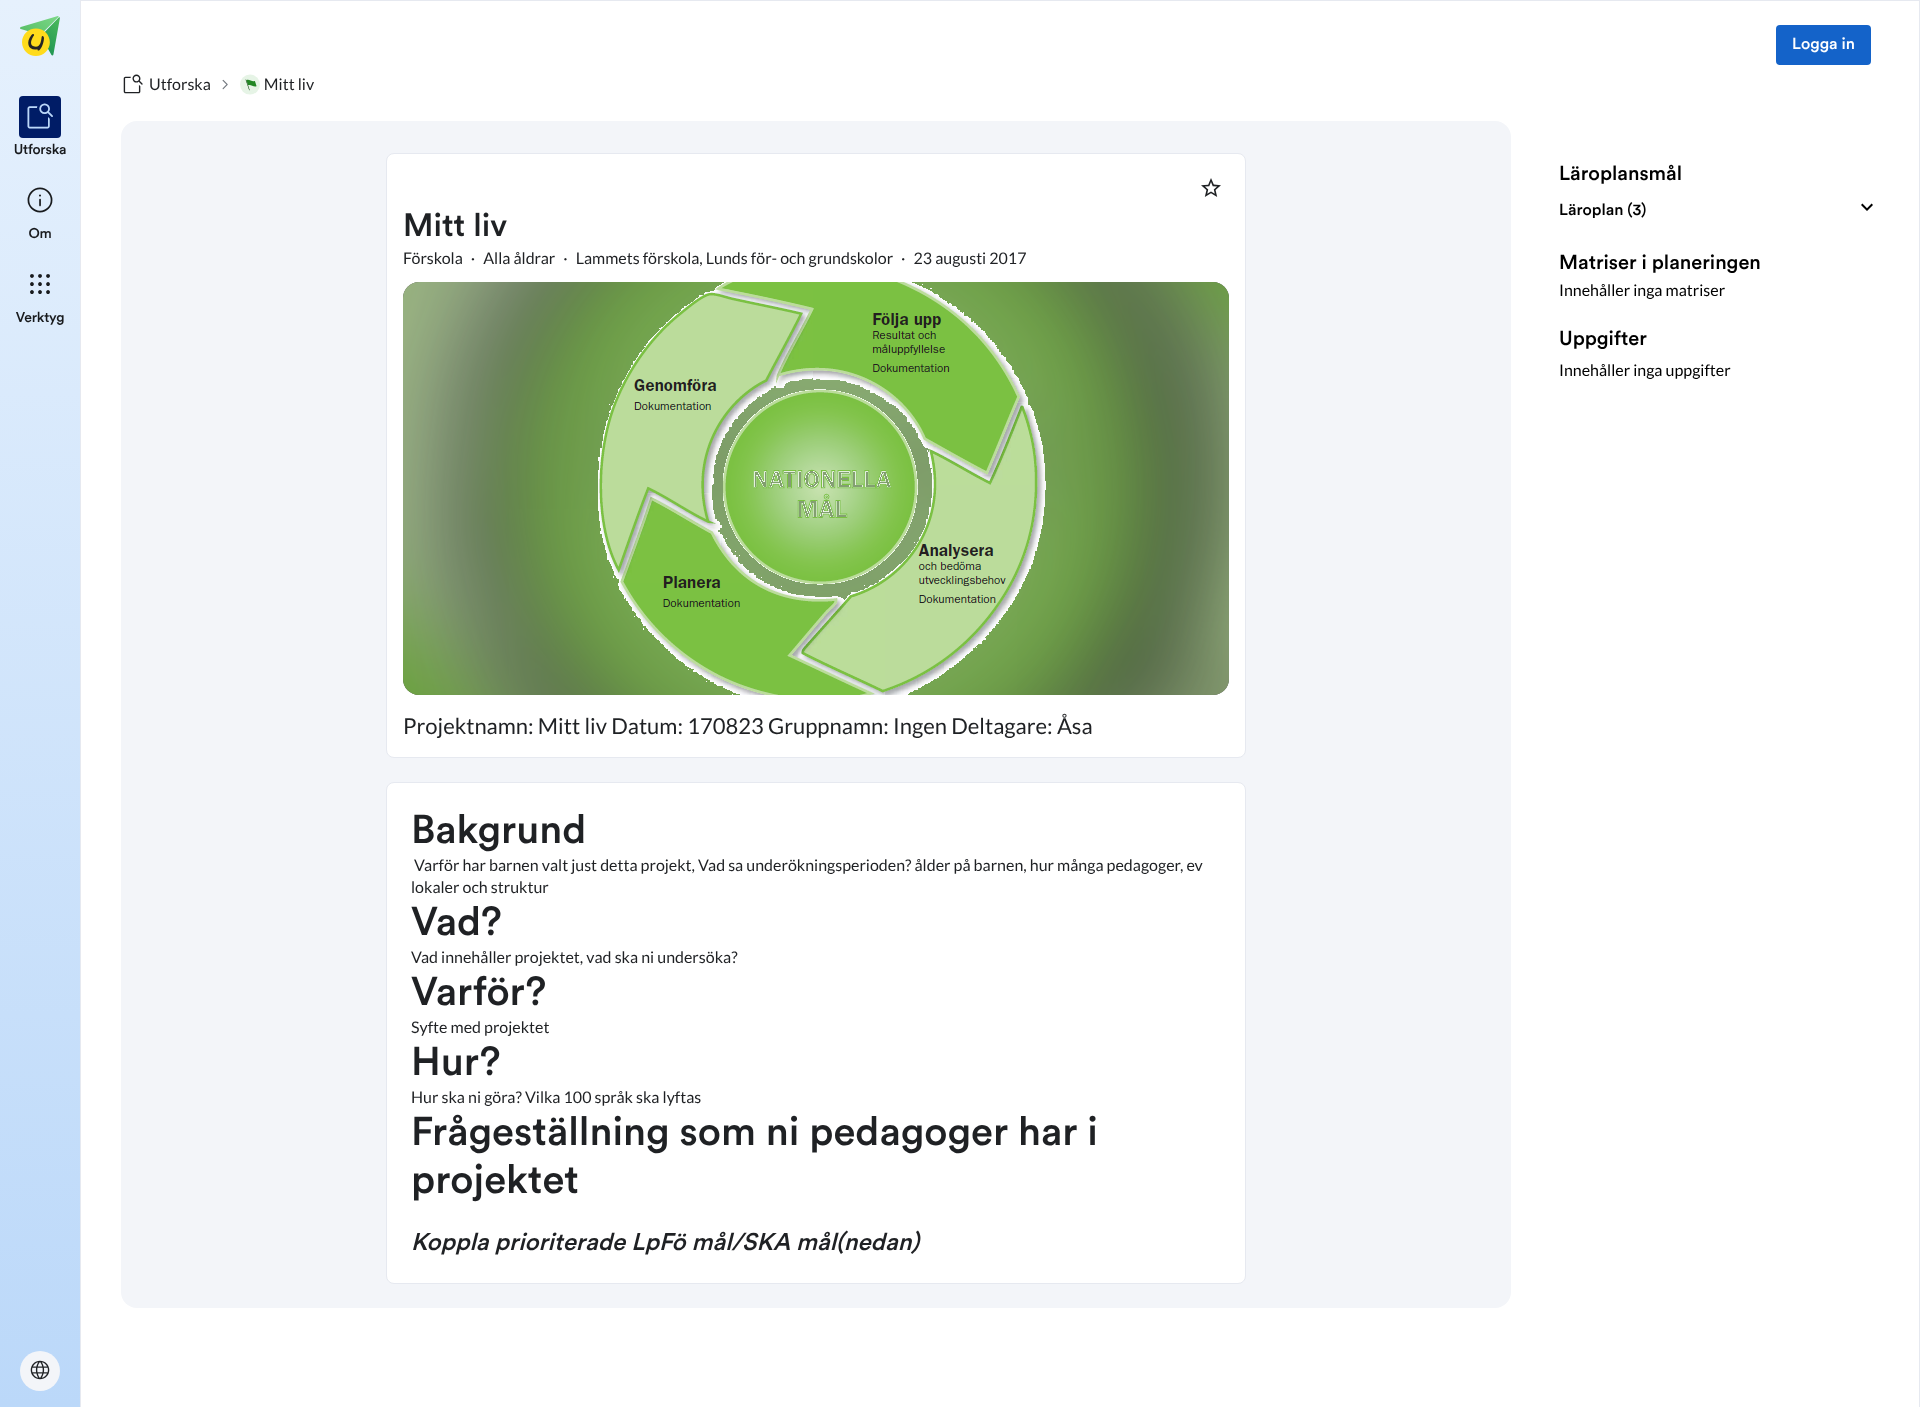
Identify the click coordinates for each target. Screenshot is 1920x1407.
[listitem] (40, 128)
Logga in (1823, 45)
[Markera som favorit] (1211, 188)
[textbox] (816, 1033)
